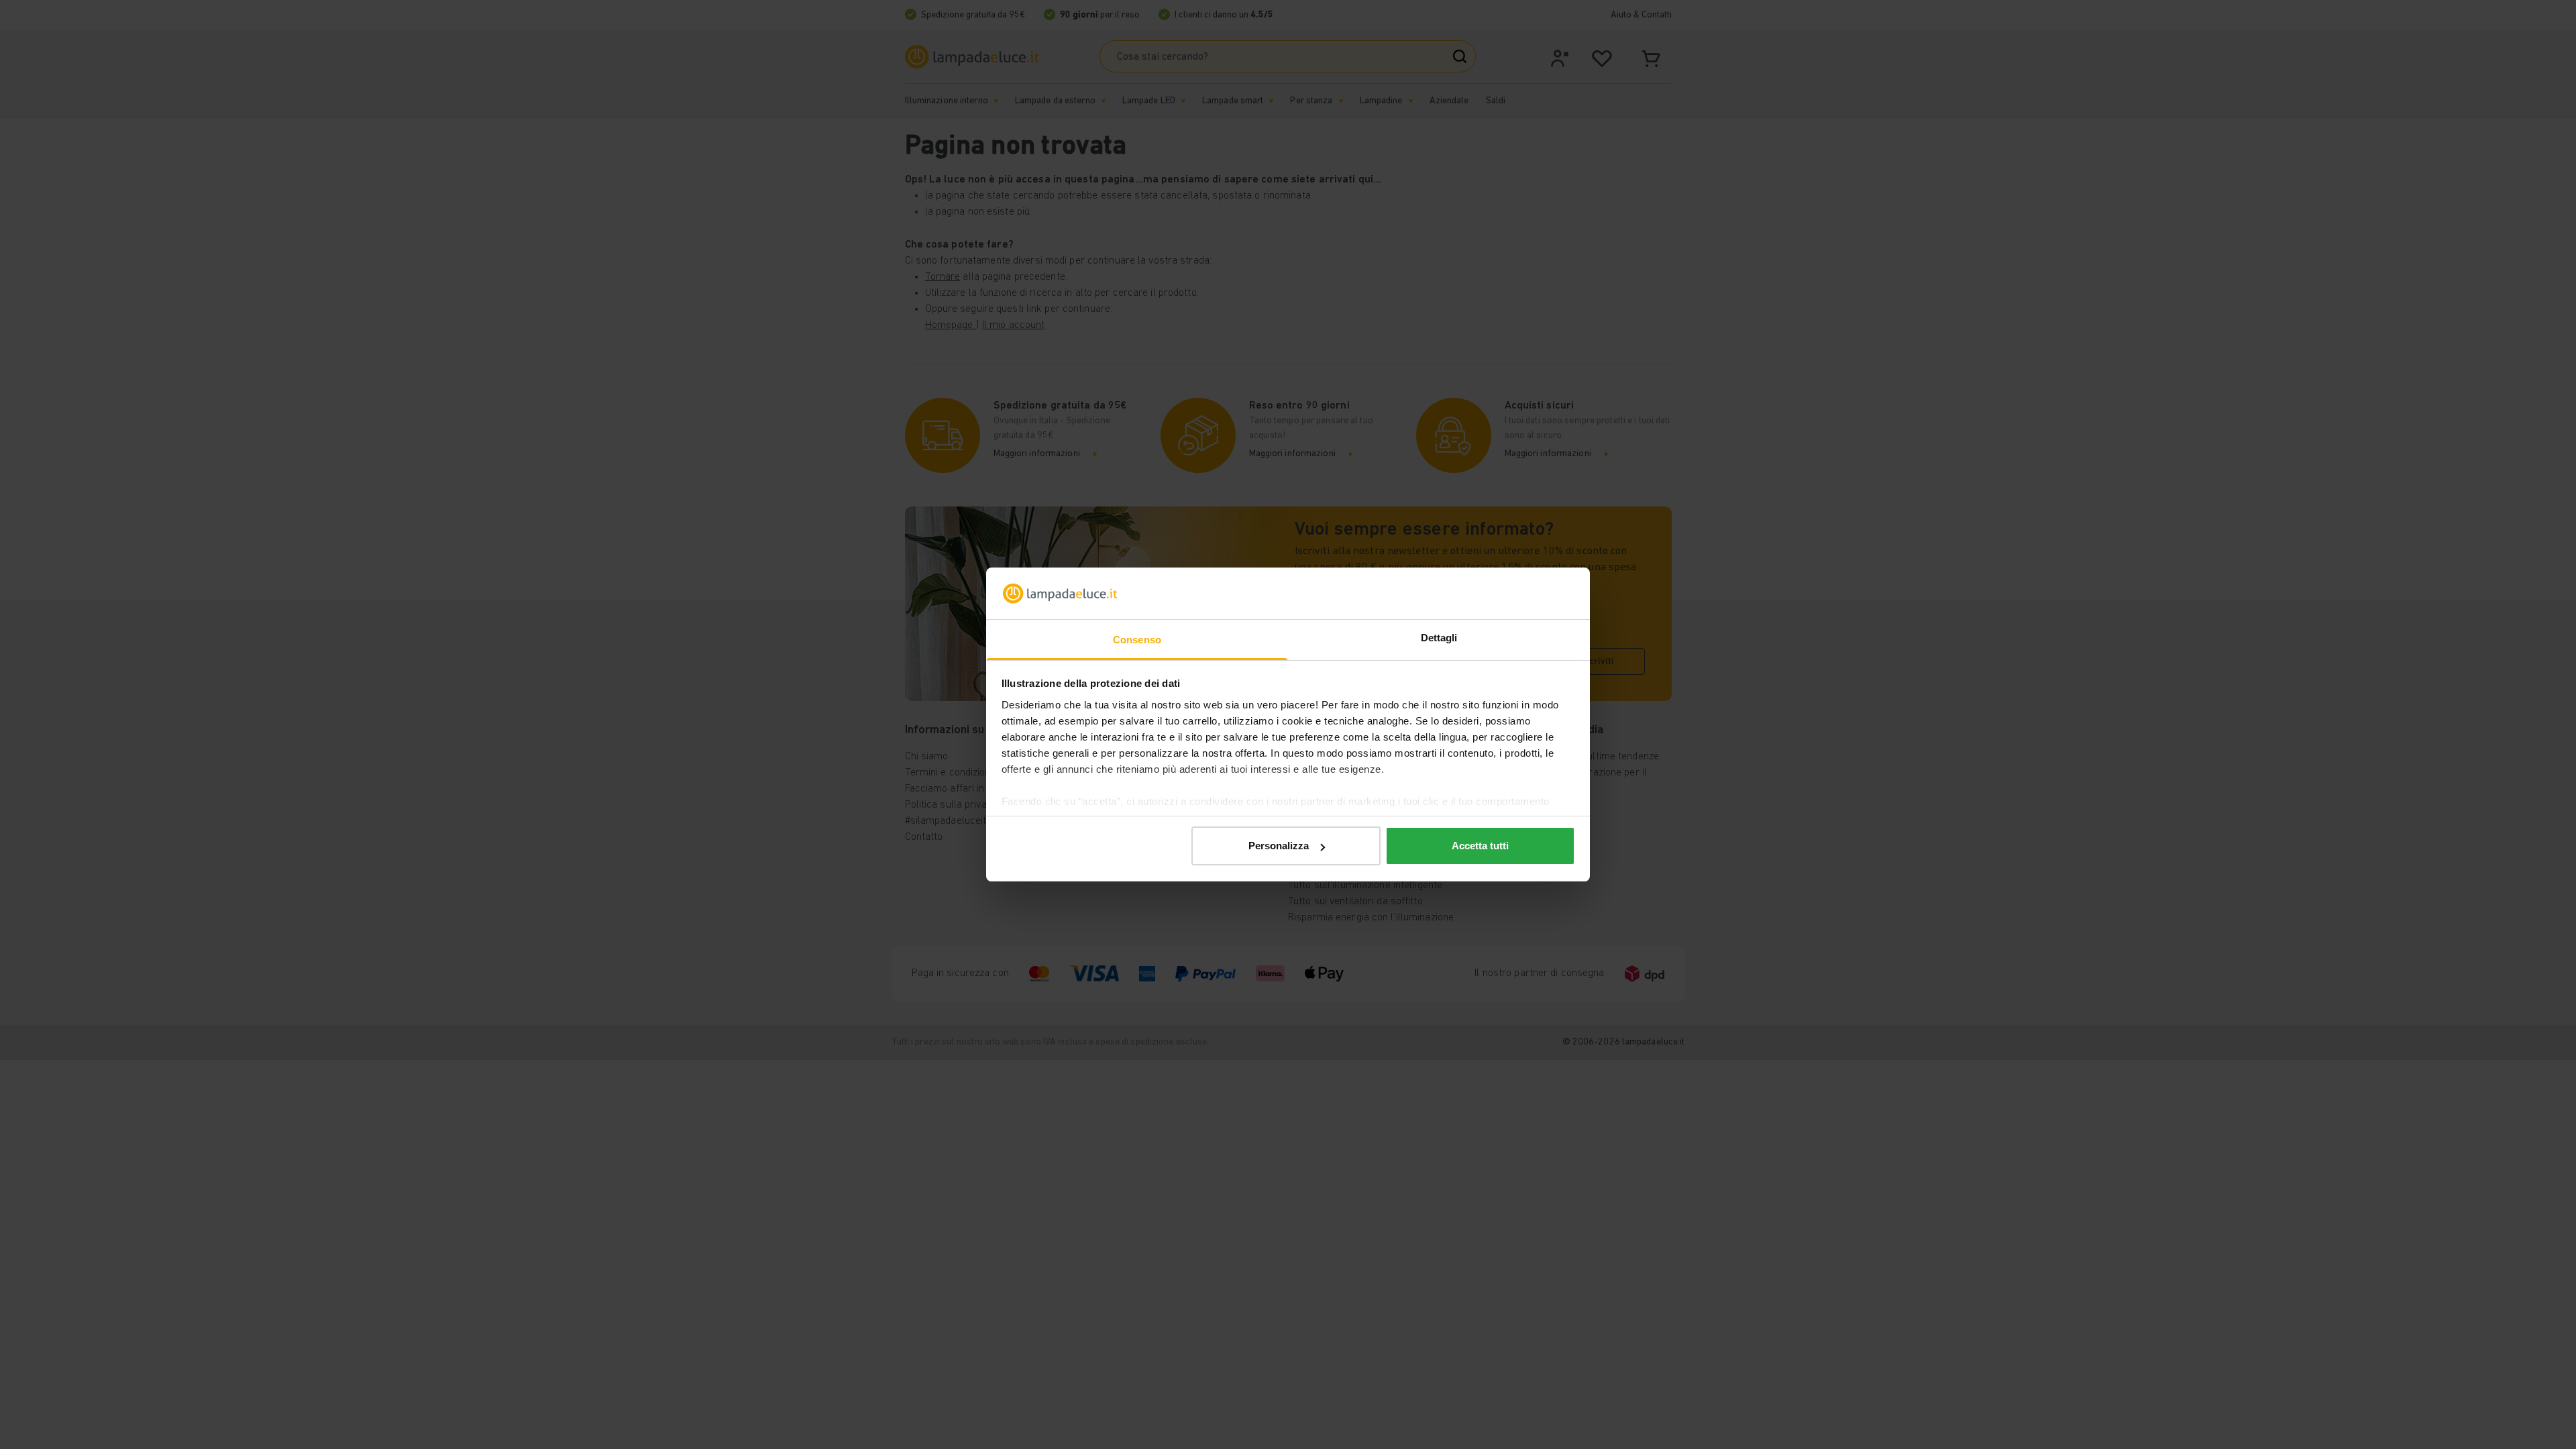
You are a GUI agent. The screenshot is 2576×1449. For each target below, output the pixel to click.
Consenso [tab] (1137, 640)
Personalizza (1279, 846)
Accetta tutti (1480, 846)
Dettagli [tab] (1439, 638)
